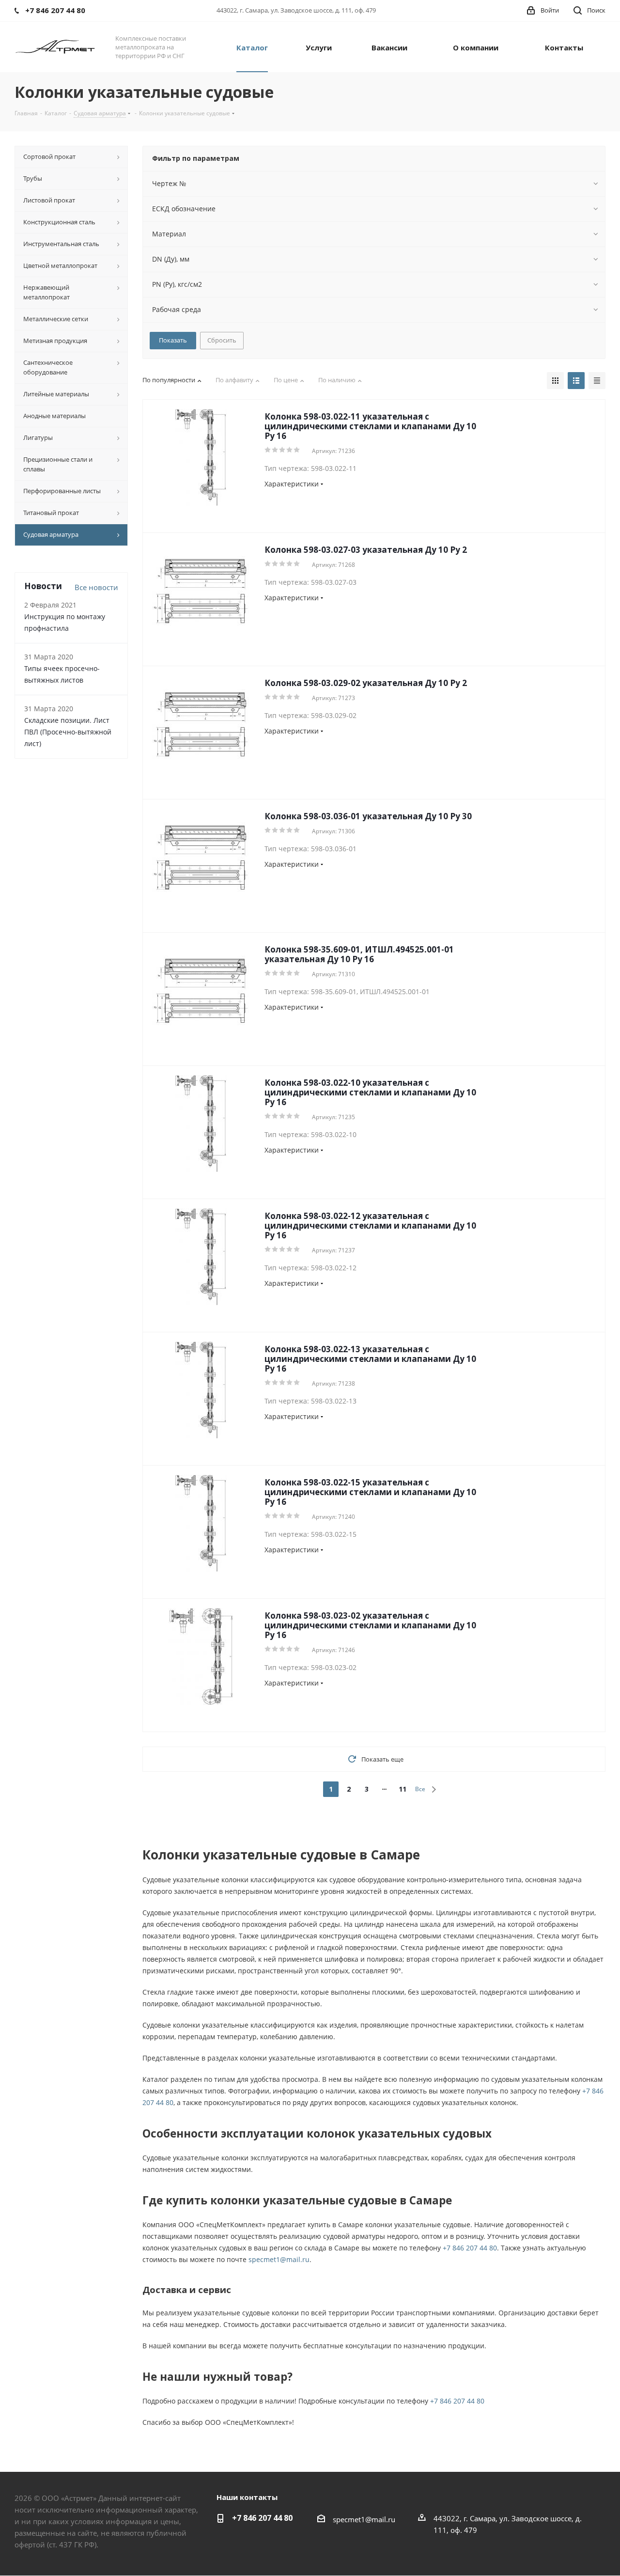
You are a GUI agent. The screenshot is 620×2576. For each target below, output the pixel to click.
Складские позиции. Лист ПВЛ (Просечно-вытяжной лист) (68, 732)
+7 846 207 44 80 (470, 2248)
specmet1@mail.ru (279, 2259)
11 (403, 1789)
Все (420, 1789)
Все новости (96, 587)
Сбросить (222, 340)
